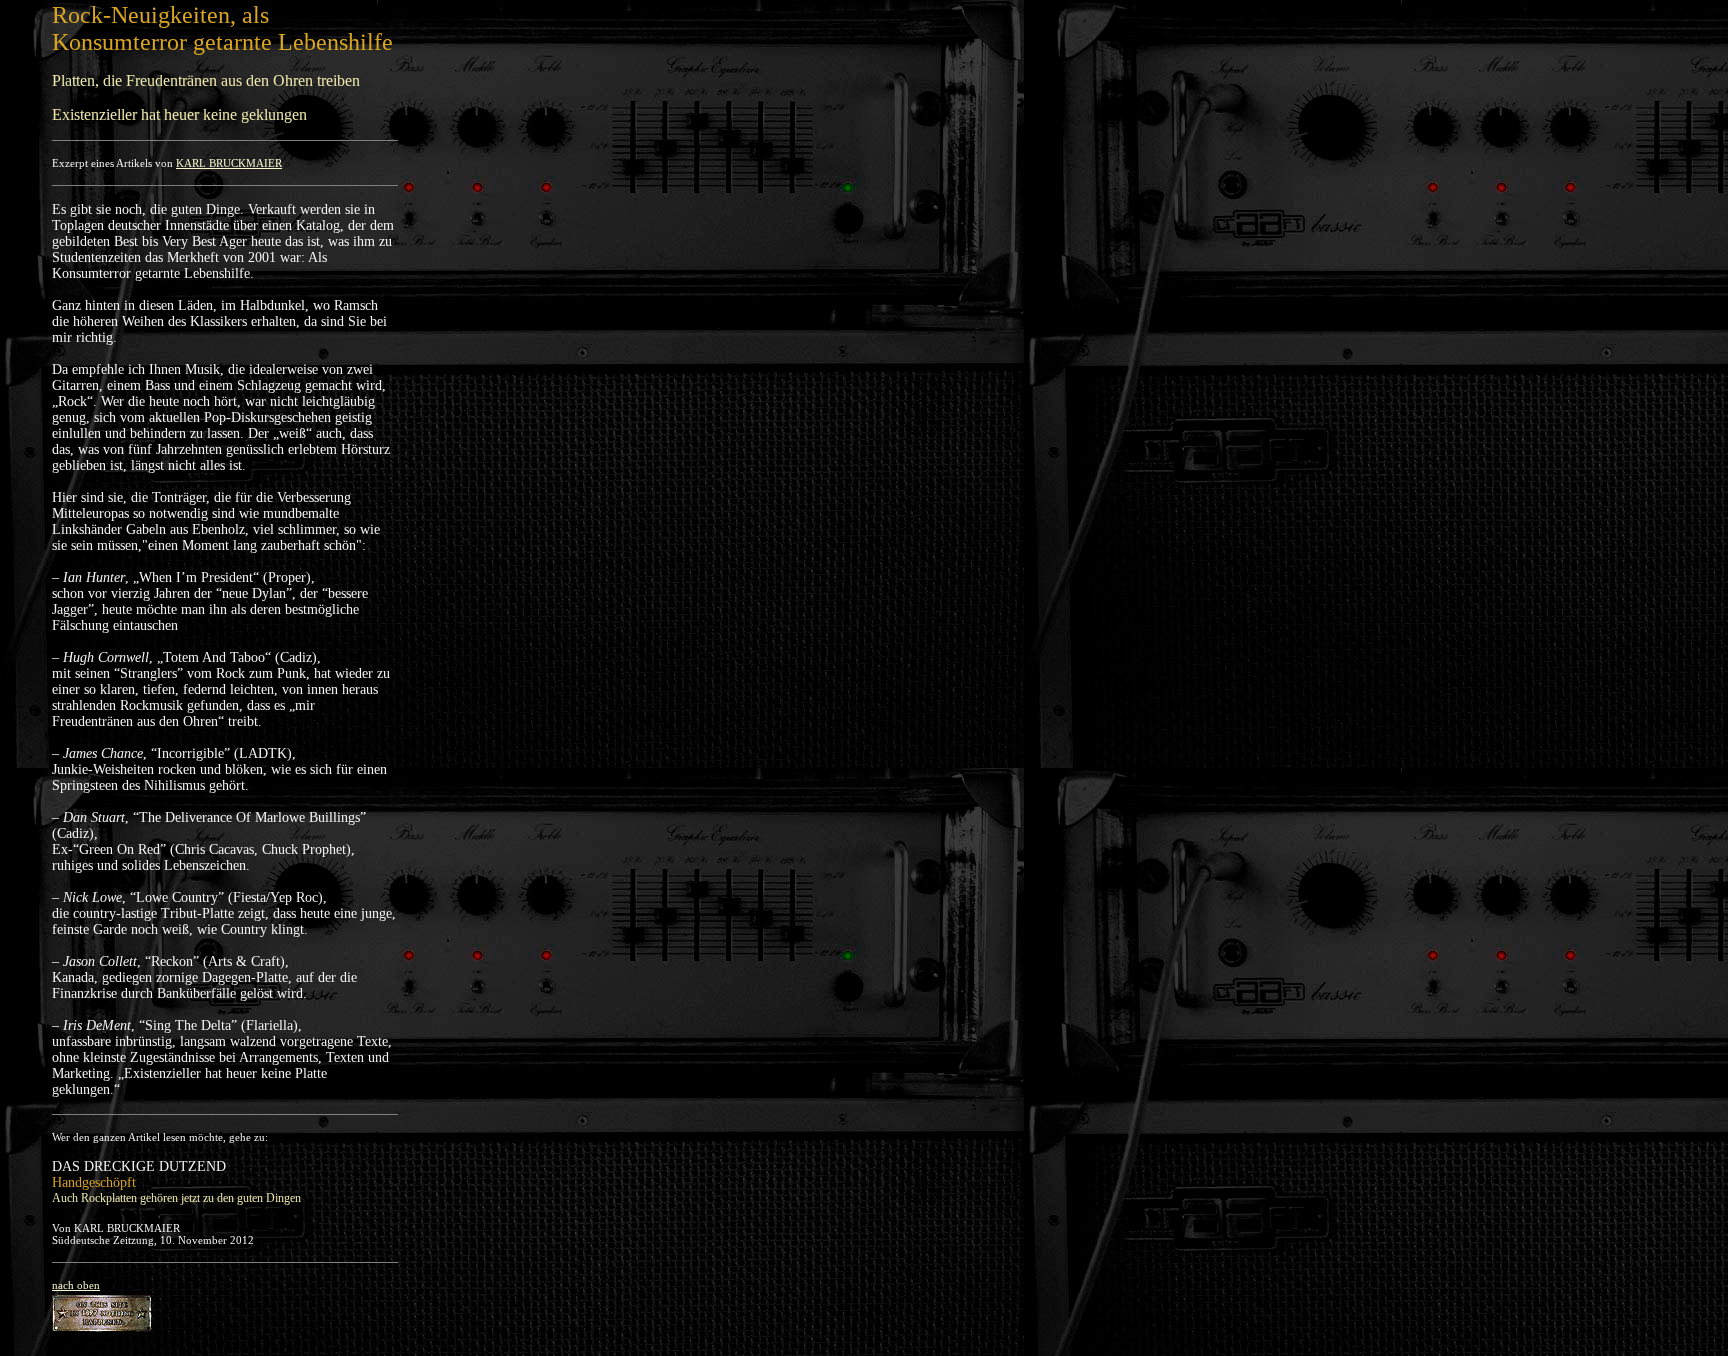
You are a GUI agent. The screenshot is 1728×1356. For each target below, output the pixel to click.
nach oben (76, 1285)
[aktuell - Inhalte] (102, 1308)
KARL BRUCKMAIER (229, 163)
